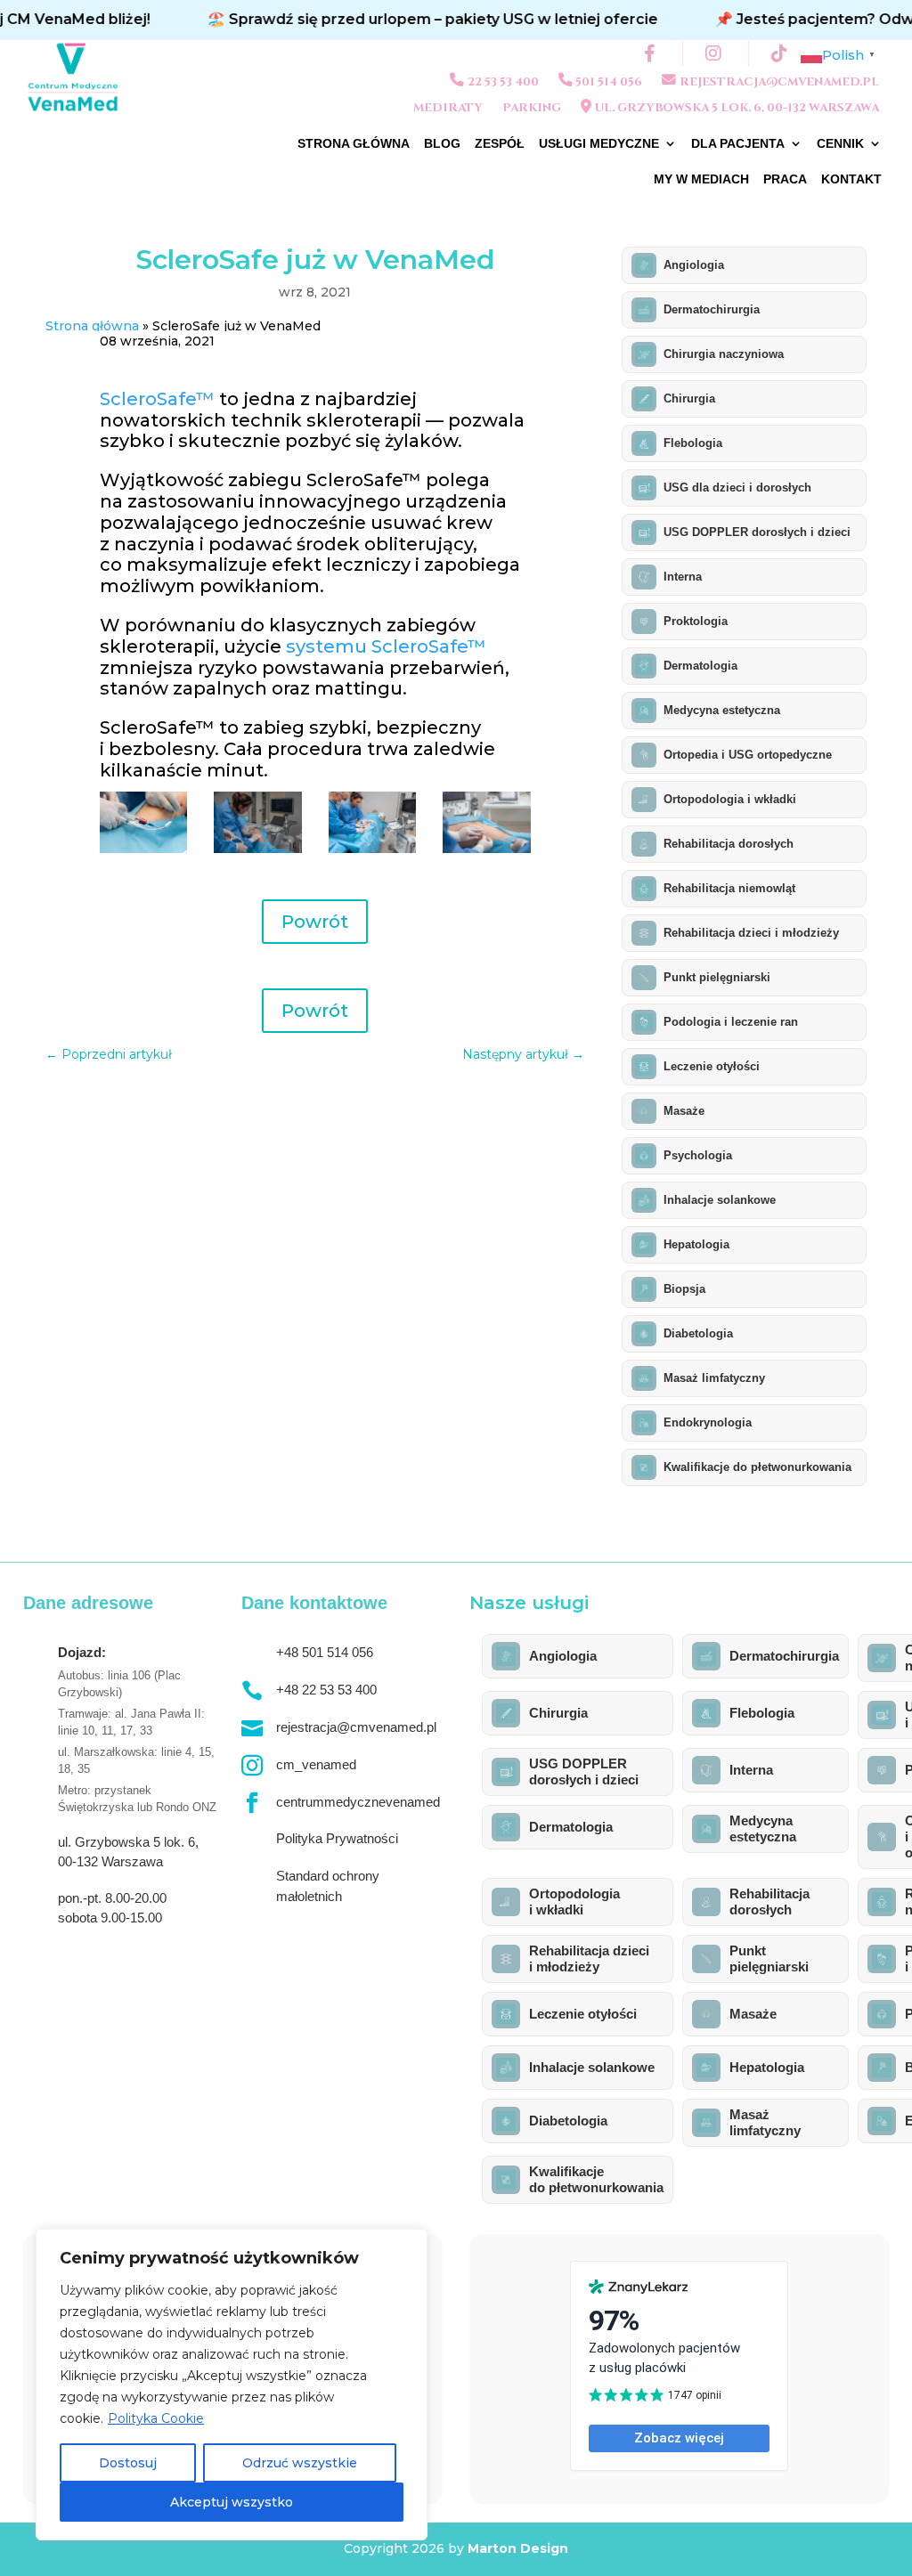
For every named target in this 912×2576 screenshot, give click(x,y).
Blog (442, 144)
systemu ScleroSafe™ (386, 646)
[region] (232, 2385)
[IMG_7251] (144, 849)
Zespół (500, 144)
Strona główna (92, 326)
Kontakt (851, 179)
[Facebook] (652, 53)
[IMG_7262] (258, 849)
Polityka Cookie (156, 2418)
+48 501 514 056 (325, 1652)
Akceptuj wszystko (232, 2502)
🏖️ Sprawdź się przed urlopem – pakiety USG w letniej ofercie (359, 19)
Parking (532, 109)
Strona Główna (354, 144)
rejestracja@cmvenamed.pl (356, 1727)
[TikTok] (782, 53)
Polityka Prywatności (337, 1838)
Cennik (840, 144)
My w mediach (701, 179)
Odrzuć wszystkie (300, 2463)
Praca (785, 179)
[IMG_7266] (373, 849)
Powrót (315, 922)
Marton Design (518, 2548)
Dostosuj (128, 2463)
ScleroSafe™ (157, 399)
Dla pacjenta (738, 144)
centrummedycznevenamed (358, 1802)
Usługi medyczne (599, 144)
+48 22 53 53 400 (326, 1690)
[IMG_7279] (487, 849)
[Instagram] (716, 53)
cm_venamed (316, 1764)
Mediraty (448, 109)
